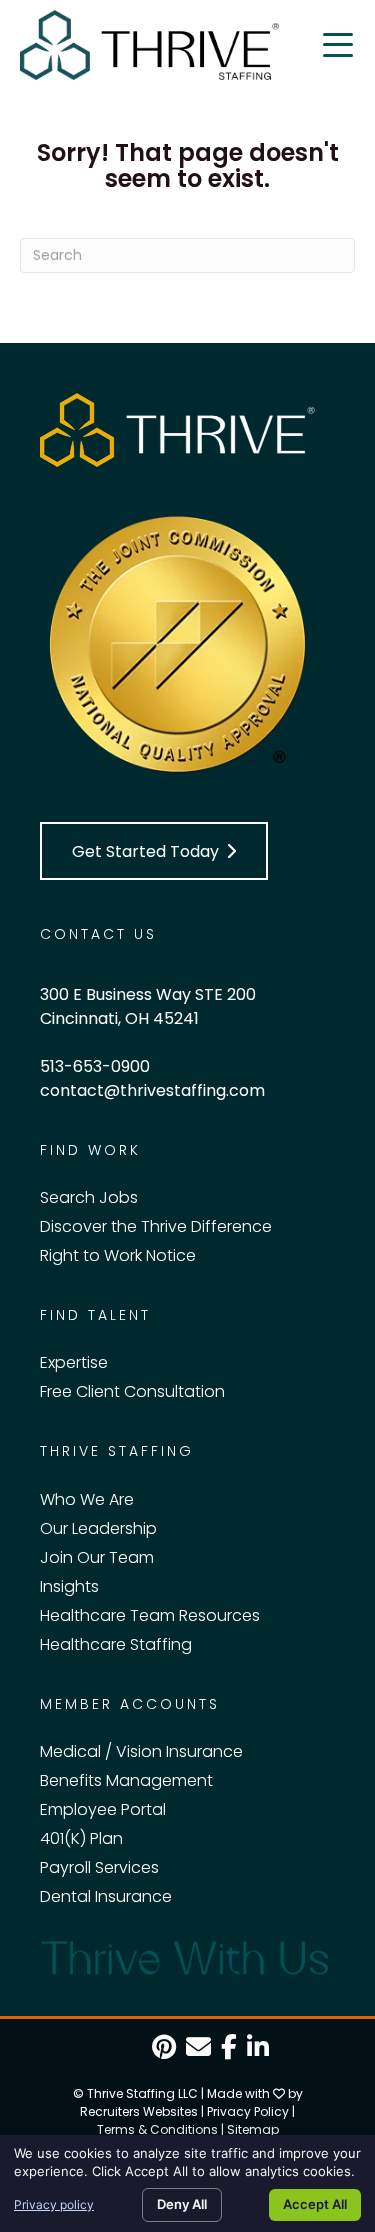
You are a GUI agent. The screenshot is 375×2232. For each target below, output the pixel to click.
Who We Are (87, 1499)
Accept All (315, 2204)
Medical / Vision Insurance (141, 1751)
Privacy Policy (248, 2111)
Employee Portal (103, 1809)
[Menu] (338, 45)
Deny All (182, 2204)
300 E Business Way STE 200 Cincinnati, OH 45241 (148, 1006)
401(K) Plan (81, 1838)
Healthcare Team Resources (150, 1615)
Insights (69, 1586)
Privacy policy (54, 2204)
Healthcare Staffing (116, 1644)
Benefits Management (126, 1780)
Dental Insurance (106, 1896)
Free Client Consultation (132, 1391)
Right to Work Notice (118, 1255)
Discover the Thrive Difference (156, 1226)
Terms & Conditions (157, 2129)
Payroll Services (99, 1867)
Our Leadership (98, 1528)
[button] (154, 851)
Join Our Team (97, 1557)
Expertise (74, 1362)
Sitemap (253, 2129)
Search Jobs (89, 1197)
